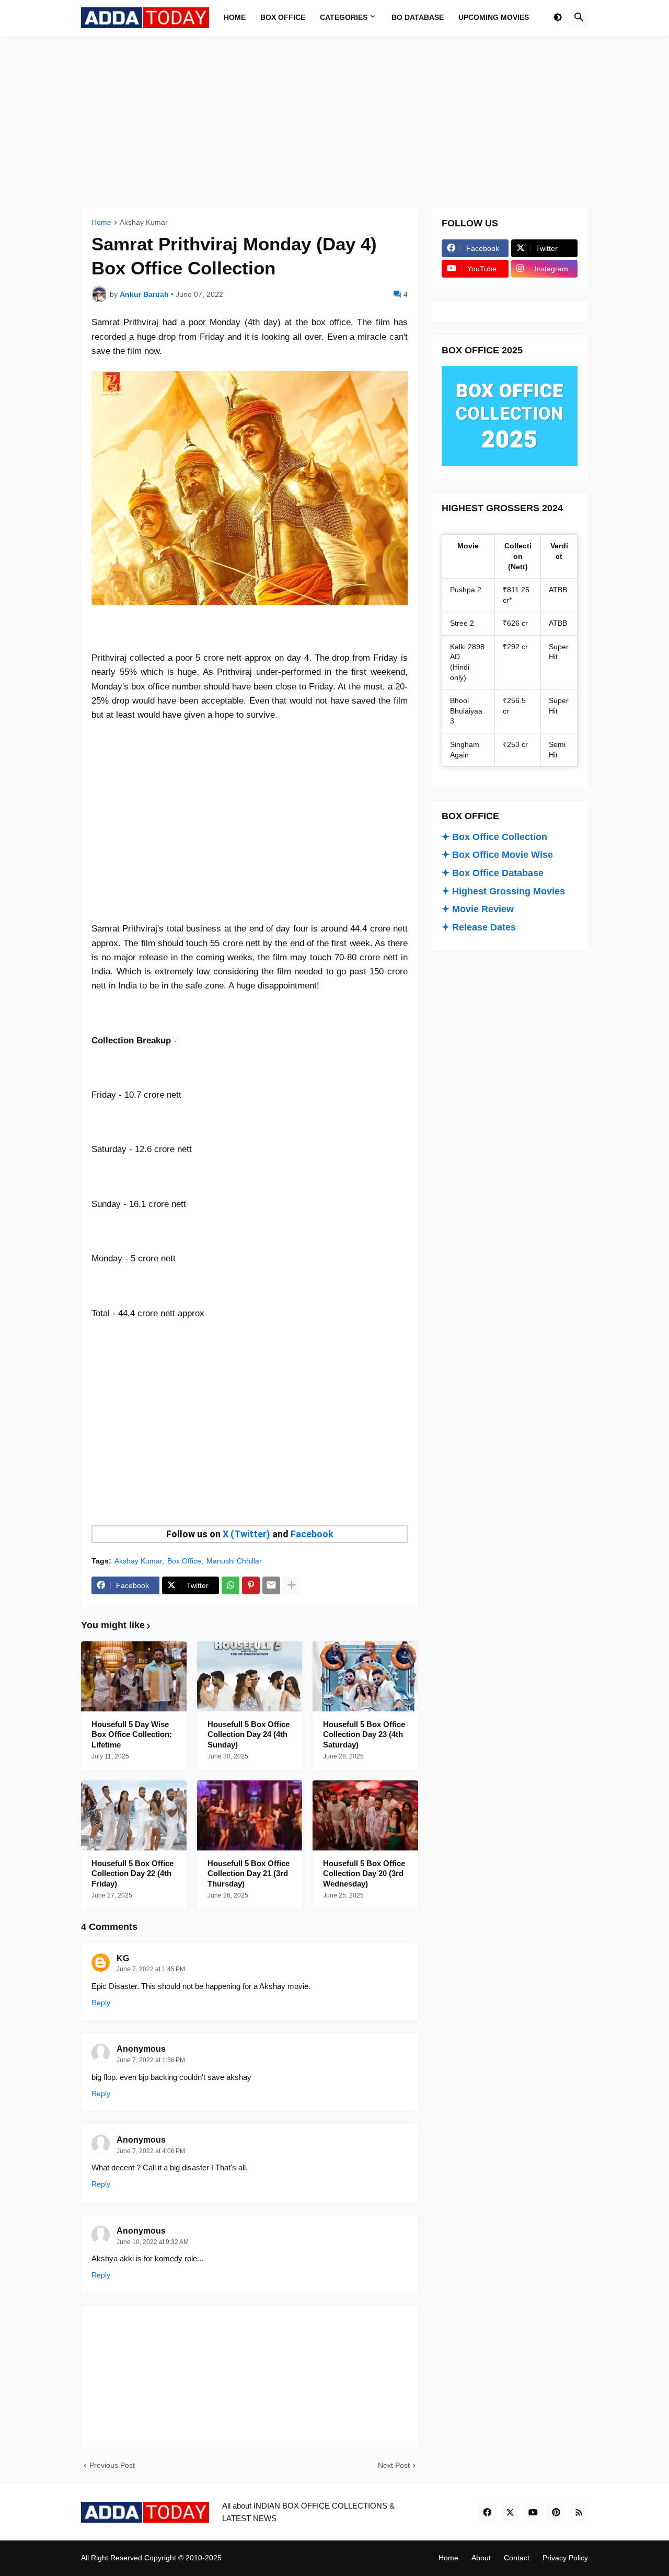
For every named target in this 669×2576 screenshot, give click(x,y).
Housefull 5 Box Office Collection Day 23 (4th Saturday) (364, 1734)
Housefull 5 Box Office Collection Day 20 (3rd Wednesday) (364, 1873)
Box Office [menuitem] (283, 17)
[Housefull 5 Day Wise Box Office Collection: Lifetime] (134, 1676)
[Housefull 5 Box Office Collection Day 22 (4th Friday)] (134, 1815)
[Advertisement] (334, 122)
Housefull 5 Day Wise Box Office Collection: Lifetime (132, 1734)
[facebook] (487, 2512)
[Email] (271, 1585)
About (481, 2558)
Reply (101, 2003)
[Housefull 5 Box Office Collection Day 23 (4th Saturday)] (365, 1676)
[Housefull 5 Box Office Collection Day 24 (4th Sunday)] (250, 1676)
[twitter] (510, 2512)
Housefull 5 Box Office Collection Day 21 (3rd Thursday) (249, 1873)
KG (123, 1958)
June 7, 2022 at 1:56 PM (151, 2060)
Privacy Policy (565, 2558)
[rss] (579, 2512)
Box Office (184, 1561)
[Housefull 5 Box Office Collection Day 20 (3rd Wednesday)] (365, 1815)
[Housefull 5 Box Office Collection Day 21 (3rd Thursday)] (250, 1815)
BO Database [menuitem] (418, 17)
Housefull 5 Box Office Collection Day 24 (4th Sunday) (249, 1734)
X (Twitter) (246, 1534)
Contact (517, 2558)
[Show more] (292, 1585)
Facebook (312, 1534)
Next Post (394, 2465)
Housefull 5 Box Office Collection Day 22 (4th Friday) (132, 1873)
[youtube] (533, 2512)
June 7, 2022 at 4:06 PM (151, 2151)
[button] (558, 18)
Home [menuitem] (235, 17)
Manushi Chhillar (234, 1561)
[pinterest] (556, 2512)
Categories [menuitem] (344, 17)
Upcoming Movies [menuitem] (494, 17)
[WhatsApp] (230, 1585)
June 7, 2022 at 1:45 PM (151, 1969)
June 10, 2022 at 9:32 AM (153, 2242)
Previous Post (112, 2465)
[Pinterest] (251, 1585)
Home (101, 222)
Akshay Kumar (144, 222)
